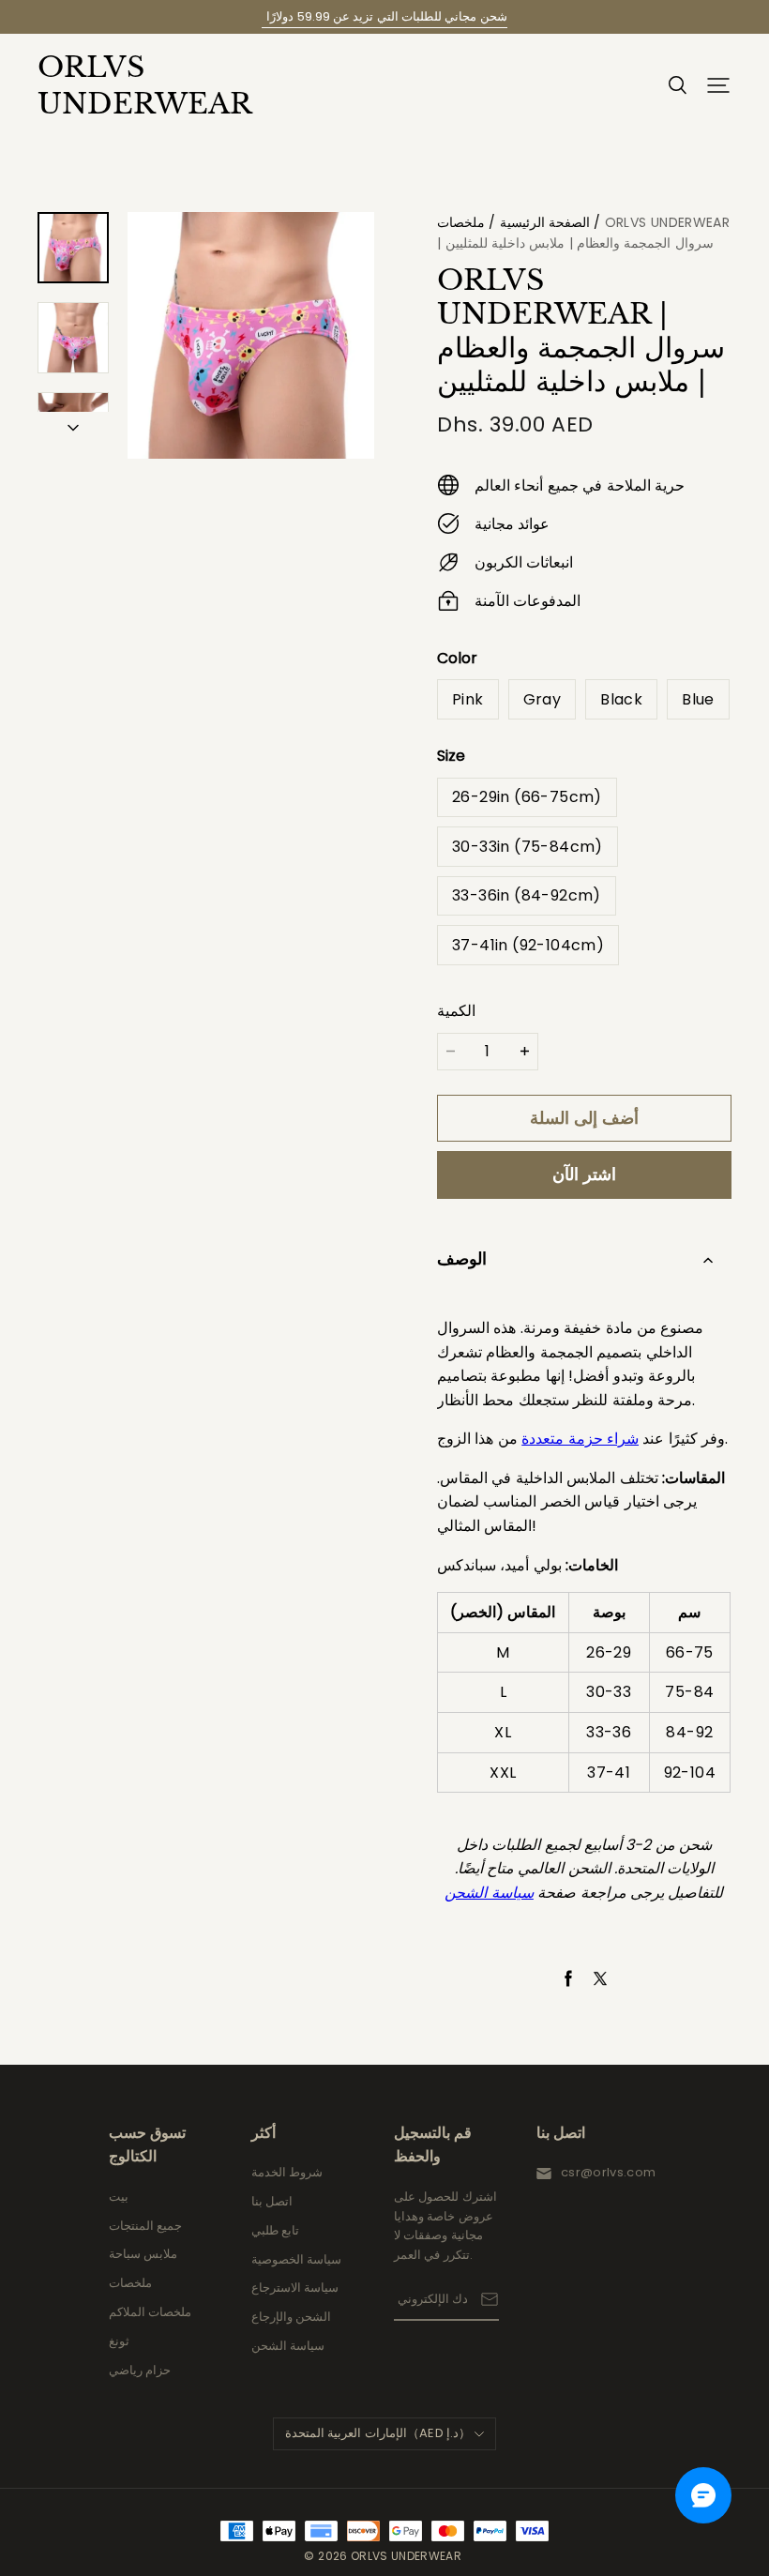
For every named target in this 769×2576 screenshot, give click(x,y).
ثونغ (119, 2341)
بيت (119, 2197)
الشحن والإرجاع (291, 2317)
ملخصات (461, 222)
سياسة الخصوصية (296, 2259)
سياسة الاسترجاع (295, 2288)
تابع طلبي (275, 2230)
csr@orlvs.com (608, 2172)
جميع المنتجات (145, 2226)
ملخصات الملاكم (150, 2312)
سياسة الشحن (288, 2346)
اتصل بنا (272, 2201)
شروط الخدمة (287, 2172)
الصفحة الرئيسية (545, 222)
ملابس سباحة (143, 2254)
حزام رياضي (140, 2370)
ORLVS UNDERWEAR (131, 85)
